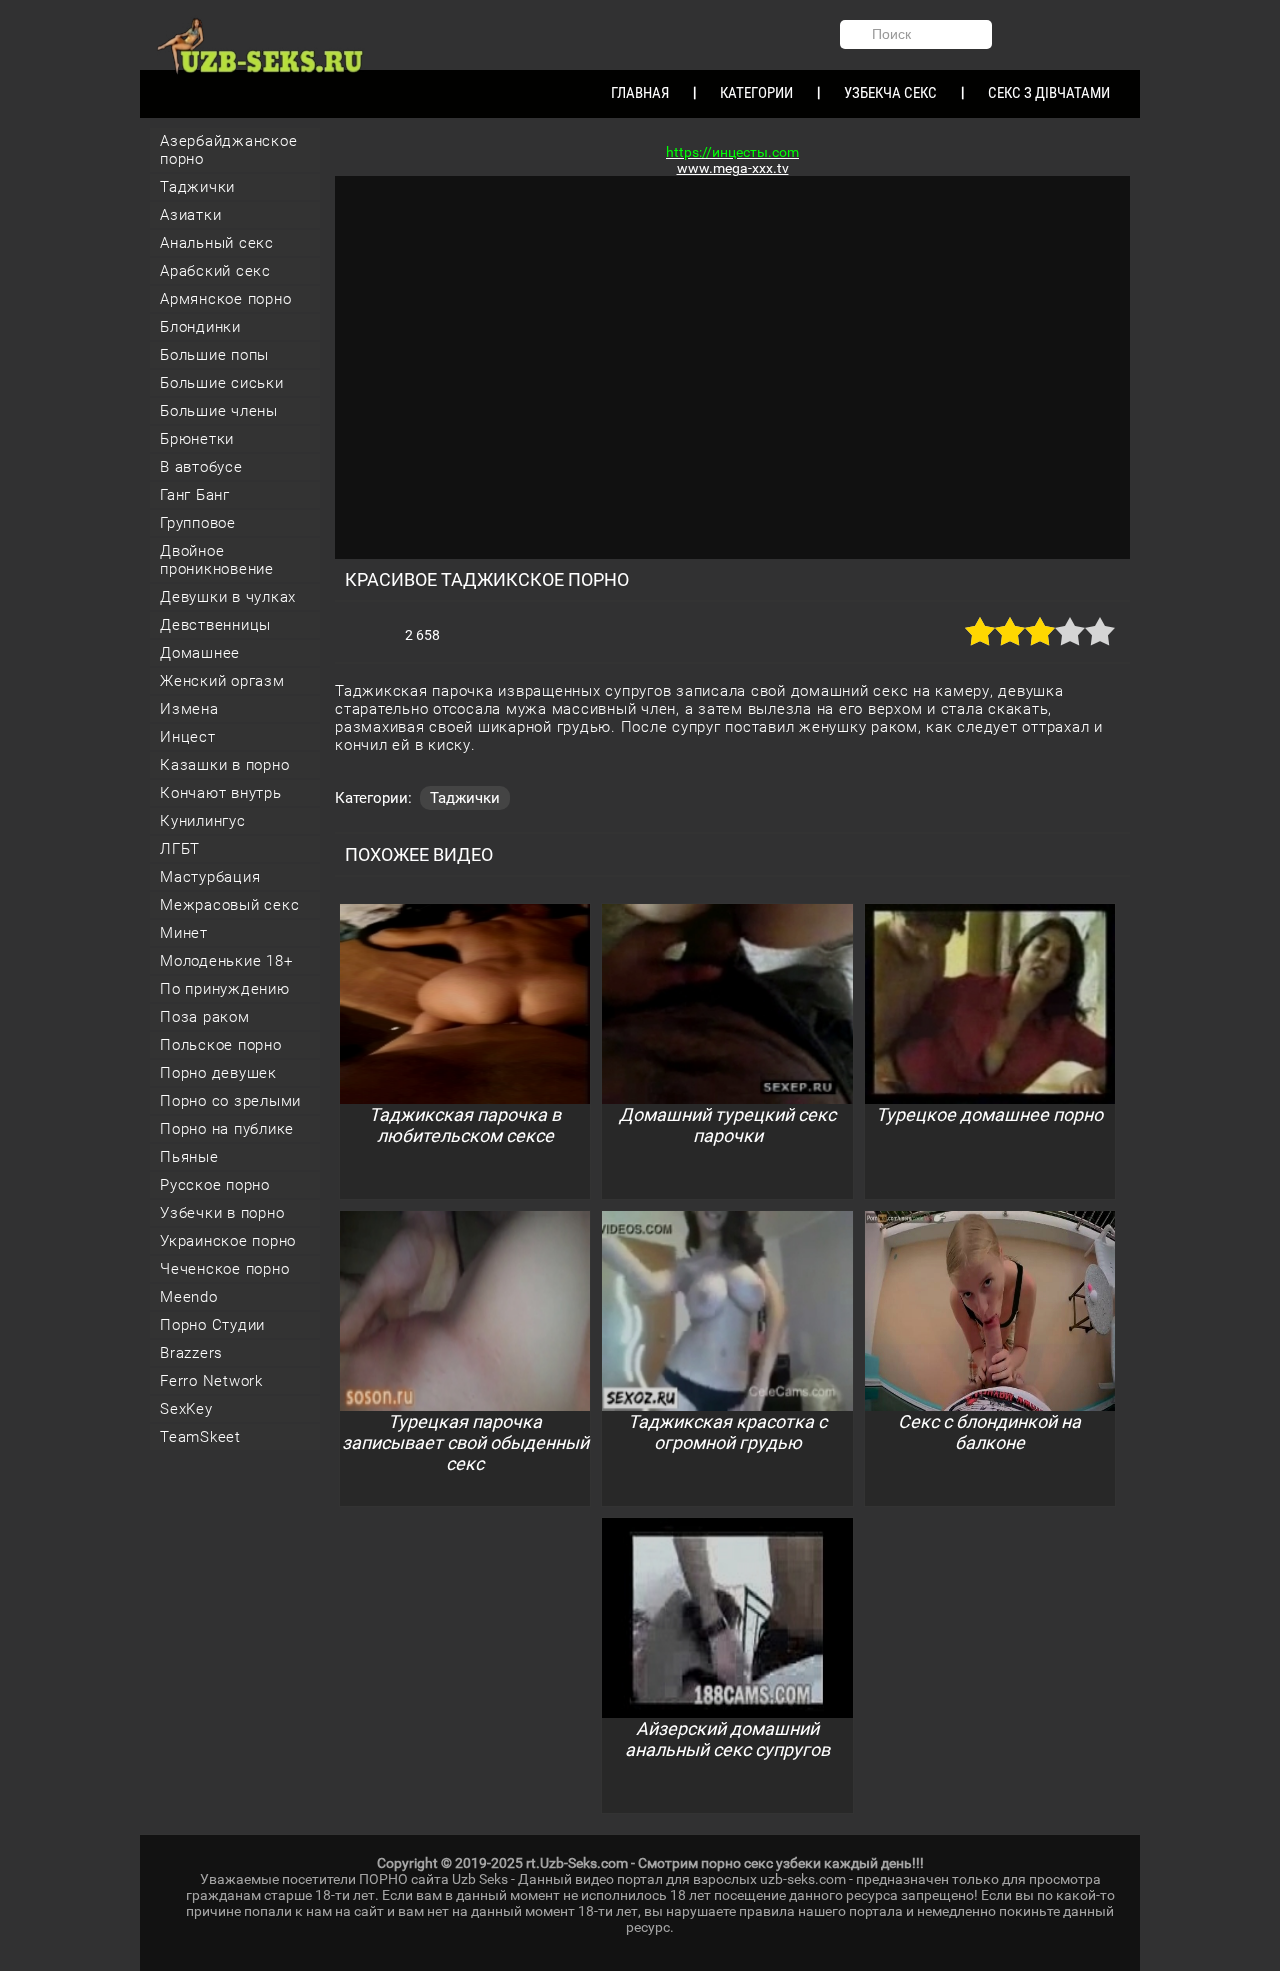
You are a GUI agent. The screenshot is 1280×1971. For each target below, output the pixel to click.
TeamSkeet (200, 1437)
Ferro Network (211, 1381)
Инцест (188, 737)
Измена (189, 709)
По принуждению (225, 989)
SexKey (186, 1409)
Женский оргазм (222, 681)
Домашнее (200, 653)
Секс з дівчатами (1049, 93)
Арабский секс (215, 271)
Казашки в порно (224, 765)
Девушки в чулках (228, 597)
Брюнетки (197, 439)
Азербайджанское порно (228, 150)
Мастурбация (210, 877)
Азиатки (190, 215)
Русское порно (215, 1185)
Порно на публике (227, 1129)
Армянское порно (225, 299)
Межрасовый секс (229, 905)
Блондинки (200, 327)
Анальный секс (217, 243)
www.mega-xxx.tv (733, 168)
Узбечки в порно (222, 1213)
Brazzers (191, 1353)
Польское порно (221, 1045)
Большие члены (219, 411)
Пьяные (189, 1157)
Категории (756, 93)
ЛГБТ (180, 849)
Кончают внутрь (221, 793)
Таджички (197, 187)
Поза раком (205, 1017)
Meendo (189, 1297)
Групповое (198, 523)
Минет (184, 933)
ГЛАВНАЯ (640, 93)
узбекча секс (890, 93)
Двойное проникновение (217, 560)
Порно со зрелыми (230, 1101)
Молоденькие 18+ (226, 961)
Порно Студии (212, 1325)
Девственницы (215, 625)
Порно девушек (218, 1073)
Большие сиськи (222, 383)
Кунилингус (203, 821)
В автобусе (201, 467)
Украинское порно (228, 1241)
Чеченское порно (224, 1269)
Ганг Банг (195, 495)
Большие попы (214, 355)
